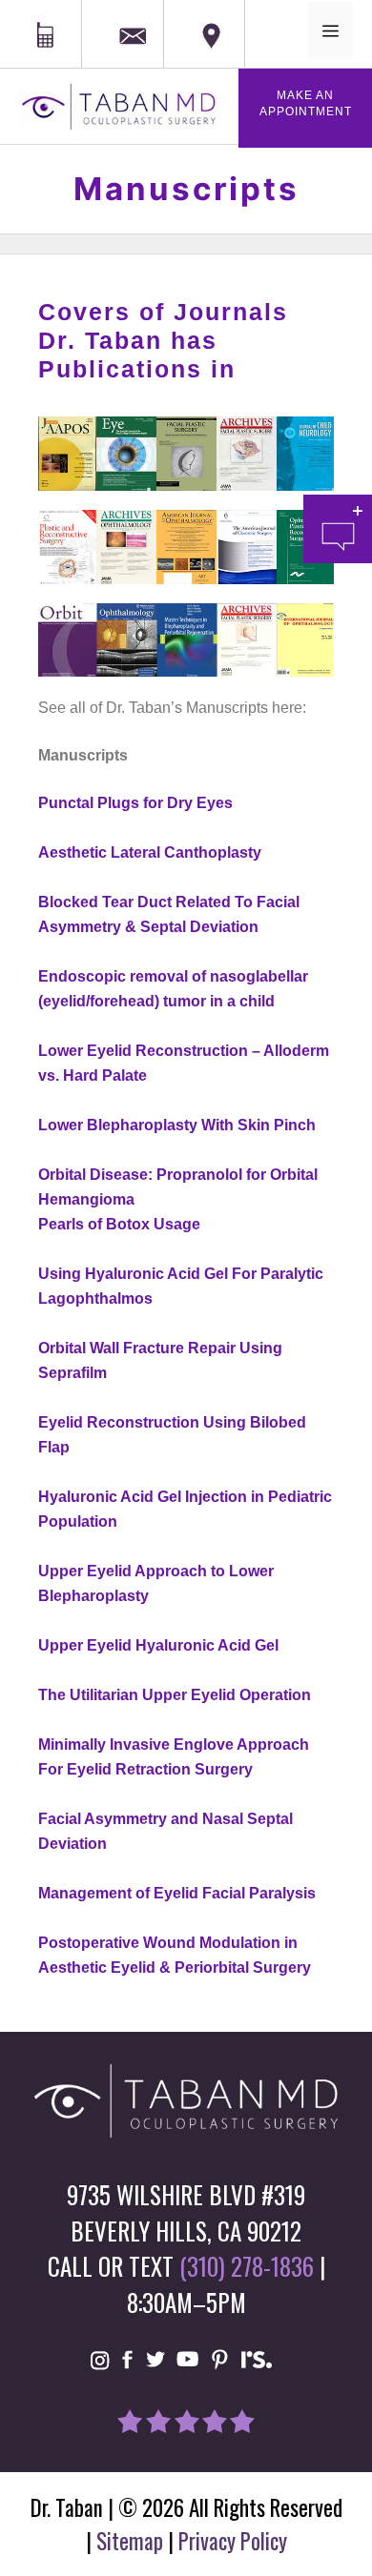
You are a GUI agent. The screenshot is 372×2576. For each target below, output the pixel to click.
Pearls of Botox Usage (119, 1224)
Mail (125, 12)
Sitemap (130, 2541)
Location (197, 11)
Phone (24, 11)
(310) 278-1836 (247, 2266)
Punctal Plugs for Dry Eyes (135, 803)
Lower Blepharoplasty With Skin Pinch (177, 1125)
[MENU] (331, 30)
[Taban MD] (119, 106)
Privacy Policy (233, 2541)
